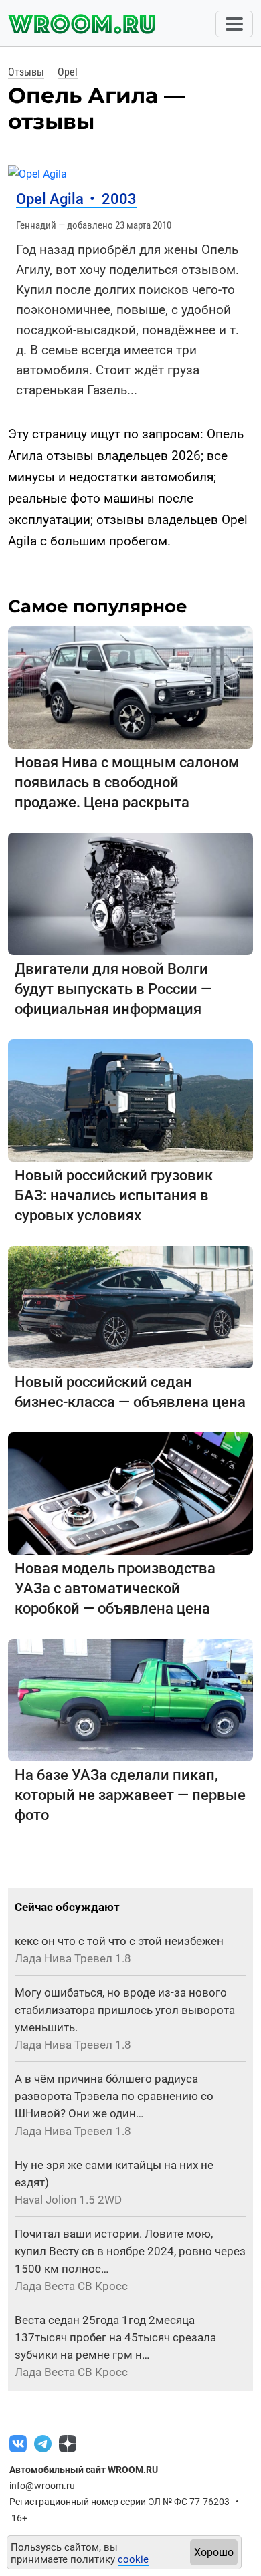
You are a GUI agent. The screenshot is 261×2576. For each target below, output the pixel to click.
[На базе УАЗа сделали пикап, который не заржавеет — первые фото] (130, 1699)
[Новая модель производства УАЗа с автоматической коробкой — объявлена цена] (130, 1493)
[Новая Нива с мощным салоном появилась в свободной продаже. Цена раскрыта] (130, 687)
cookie (133, 2559)
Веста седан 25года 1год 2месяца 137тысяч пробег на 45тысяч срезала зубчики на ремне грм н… (115, 2337)
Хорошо (214, 2552)
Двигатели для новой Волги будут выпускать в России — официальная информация (113, 989)
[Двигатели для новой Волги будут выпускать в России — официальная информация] (130, 893)
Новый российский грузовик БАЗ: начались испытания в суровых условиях (114, 1195)
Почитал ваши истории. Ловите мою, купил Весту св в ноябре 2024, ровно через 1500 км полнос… (130, 2251)
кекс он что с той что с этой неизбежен (119, 1941)
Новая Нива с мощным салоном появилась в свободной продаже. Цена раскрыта (127, 782)
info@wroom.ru (42, 2486)
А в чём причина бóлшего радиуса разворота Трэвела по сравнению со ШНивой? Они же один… (114, 2096)
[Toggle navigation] (234, 24)
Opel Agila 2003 (76, 199)
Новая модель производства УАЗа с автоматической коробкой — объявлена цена (115, 1588)
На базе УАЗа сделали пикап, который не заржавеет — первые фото (130, 1795)
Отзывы (26, 72)
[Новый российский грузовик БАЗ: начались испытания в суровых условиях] (130, 1100)
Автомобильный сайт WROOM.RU (84, 2470)
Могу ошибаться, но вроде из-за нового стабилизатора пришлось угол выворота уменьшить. (125, 2010)
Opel (68, 72)
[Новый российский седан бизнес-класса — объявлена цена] (130, 1306)
